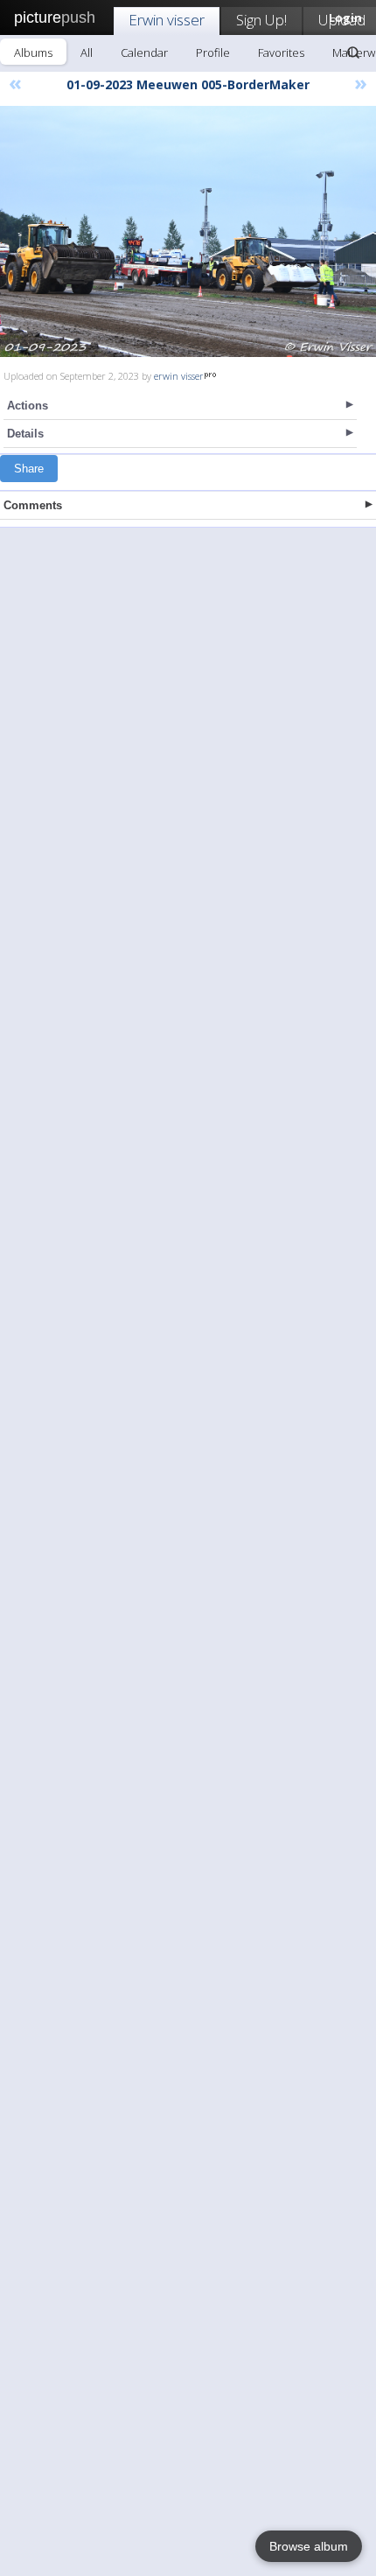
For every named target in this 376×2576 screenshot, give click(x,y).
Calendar (144, 52)
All (87, 52)
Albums (33, 52)
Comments (33, 505)
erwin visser (179, 376)
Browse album (309, 2546)
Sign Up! (261, 20)
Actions (28, 406)
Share (29, 469)
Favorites (281, 52)
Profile (213, 52)
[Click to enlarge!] (188, 231)
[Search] (353, 52)
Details (25, 434)
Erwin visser (167, 20)
